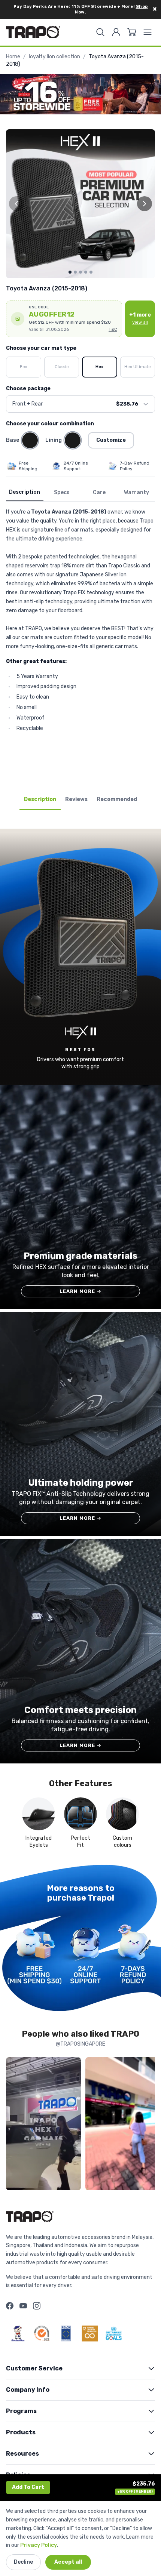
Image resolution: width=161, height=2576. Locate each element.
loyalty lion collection (54, 57)
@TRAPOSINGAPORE (80, 2044)
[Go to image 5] (91, 272)
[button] (64, 319)
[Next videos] (148, 2125)
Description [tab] (40, 799)
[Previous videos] (13, 2125)
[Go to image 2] (75, 272)
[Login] (116, 32)
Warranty (136, 492)
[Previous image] (16, 204)
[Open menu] (148, 32)
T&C (113, 329)
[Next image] (145, 204)
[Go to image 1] (70, 272)
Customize (111, 440)
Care (99, 492)
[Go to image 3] (80, 272)
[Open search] (100, 32)
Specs (62, 492)
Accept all (68, 2562)
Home (13, 57)
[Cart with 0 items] (132, 32)
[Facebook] (10, 2306)
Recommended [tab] (117, 799)
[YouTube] (23, 2306)
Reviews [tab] (76, 799)
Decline (23, 2562)
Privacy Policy (39, 2545)
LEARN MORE (81, 1291)
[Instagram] (37, 2306)
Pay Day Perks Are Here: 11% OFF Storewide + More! (81, 9)
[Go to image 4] (86, 272)
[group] (80, 204)
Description (25, 492)
